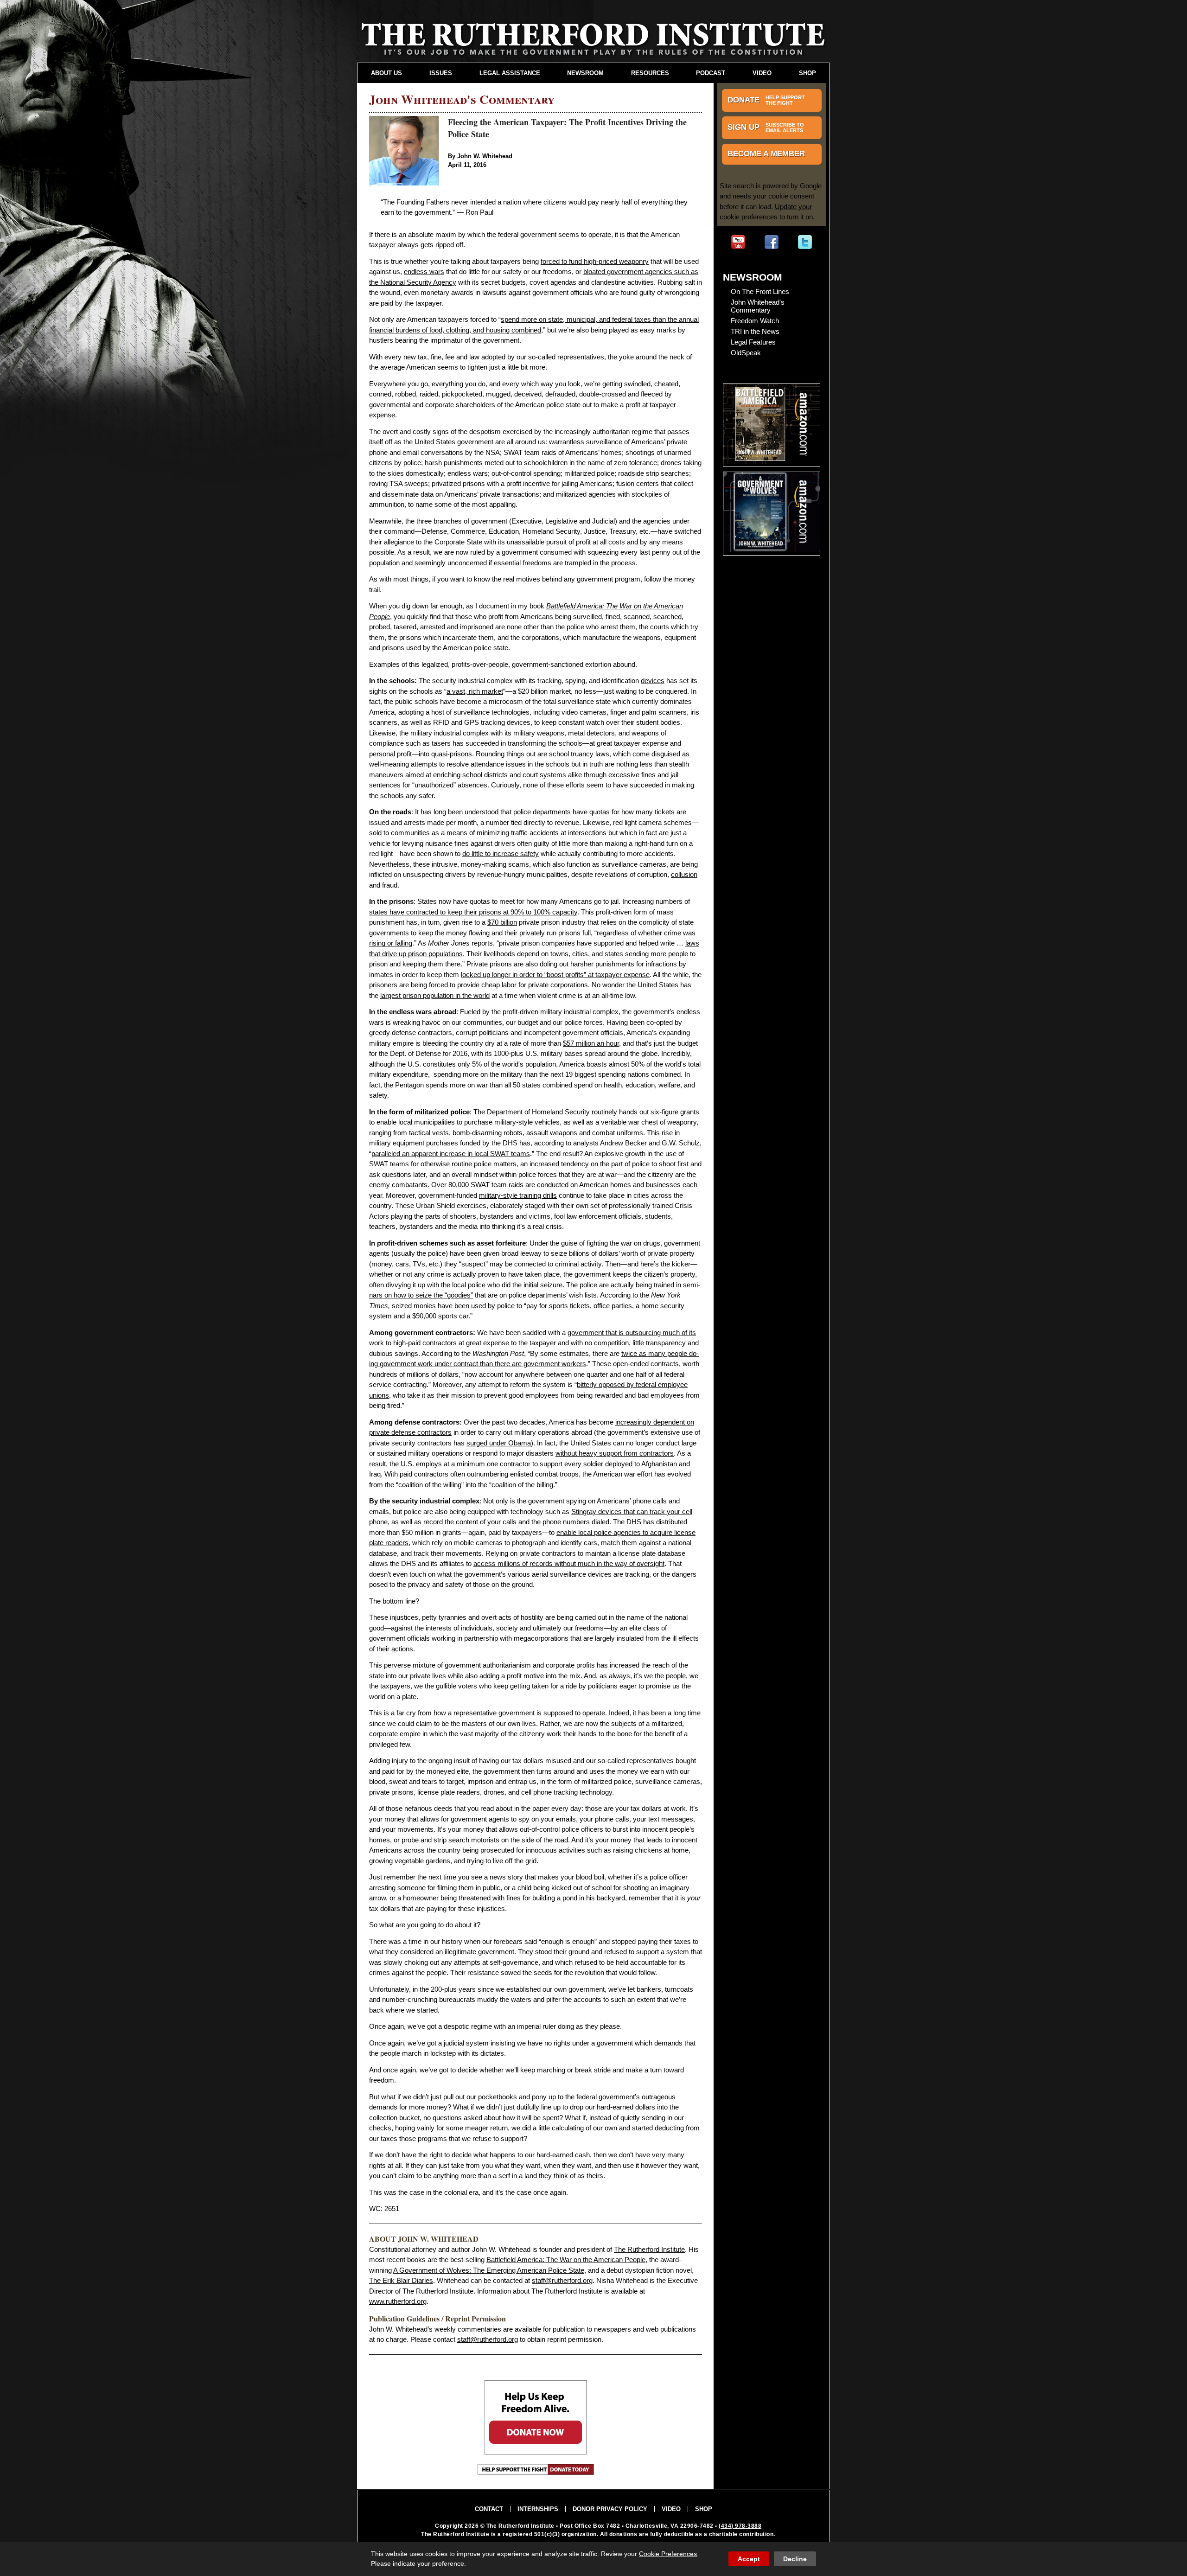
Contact (489, 2509)
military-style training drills (518, 1195)
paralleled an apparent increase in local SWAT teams (451, 1154)
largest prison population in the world (435, 995)
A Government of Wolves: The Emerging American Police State (489, 2270)
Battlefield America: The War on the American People (566, 2260)
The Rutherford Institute (649, 2249)
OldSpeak (746, 353)
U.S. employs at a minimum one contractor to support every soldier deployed (517, 1464)
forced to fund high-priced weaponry (595, 261)
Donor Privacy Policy (610, 2509)
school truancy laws (579, 754)
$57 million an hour (591, 1043)
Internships (538, 2509)
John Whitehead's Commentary (758, 306)
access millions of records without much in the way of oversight (569, 1563)
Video (762, 73)
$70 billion (502, 922)
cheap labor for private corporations (535, 985)
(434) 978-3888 (740, 2526)
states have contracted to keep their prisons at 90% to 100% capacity (473, 912)
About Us (386, 73)
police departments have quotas (562, 812)
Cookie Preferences (668, 2554)
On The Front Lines (760, 291)
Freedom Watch (755, 321)
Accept (749, 2559)
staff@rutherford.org (562, 2280)
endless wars (424, 272)
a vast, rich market (475, 691)
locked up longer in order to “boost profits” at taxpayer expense (555, 975)
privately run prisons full (555, 933)
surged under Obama (499, 1443)
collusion (684, 874)
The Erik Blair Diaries (401, 2280)
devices (653, 681)
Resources (650, 73)
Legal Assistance (510, 73)
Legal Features (753, 342)
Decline (795, 2559)
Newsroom (585, 73)
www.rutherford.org (398, 2301)
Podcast (711, 73)
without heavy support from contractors (615, 1453)
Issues (441, 73)
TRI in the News (755, 331)
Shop (807, 73)
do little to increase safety (501, 853)
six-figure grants (675, 1112)
